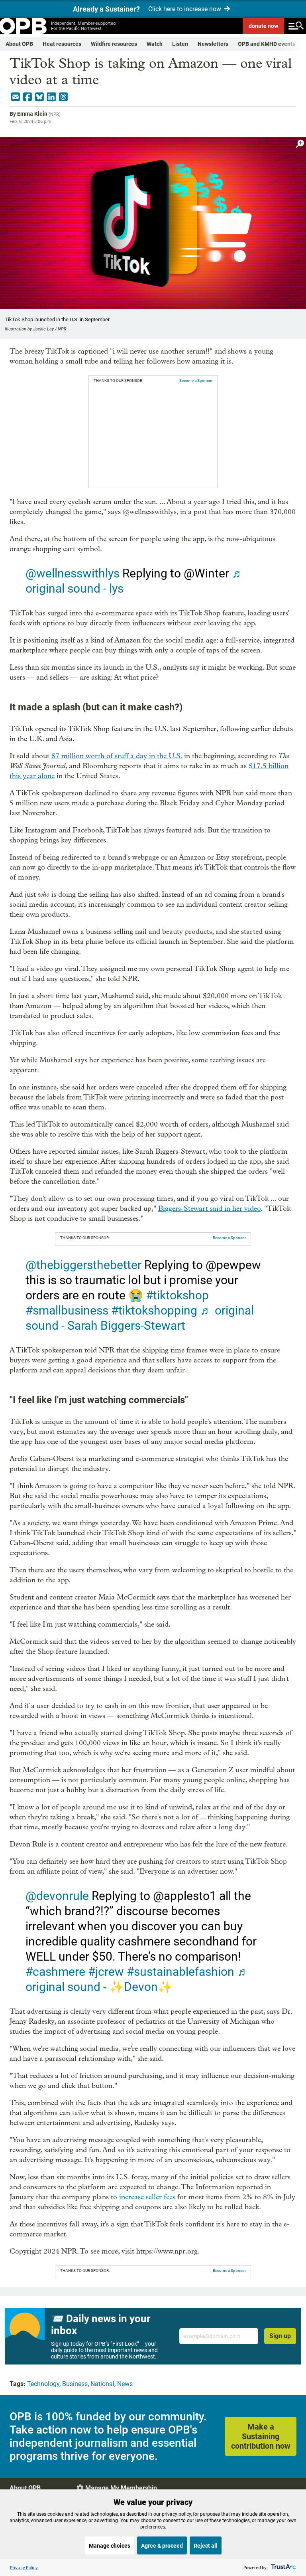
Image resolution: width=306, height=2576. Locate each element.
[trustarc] (283, 2567)
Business (75, 2384)
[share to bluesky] (39, 97)
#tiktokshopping (154, 1310)
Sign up (280, 2336)
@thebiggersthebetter (83, 1265)
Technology (43, 2384)
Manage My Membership (121, 2488)
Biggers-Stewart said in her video (209, 1209)
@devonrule (57, 1896)
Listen (180, 44)
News (125, 2384)
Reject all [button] (206, 2546)
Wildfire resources (114, 44)
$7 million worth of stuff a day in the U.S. (117, 756)
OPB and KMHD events (267, 44)
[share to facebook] (27, 97)
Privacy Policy (24, 2567)
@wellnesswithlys (73, 573)
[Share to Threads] (63, 97)
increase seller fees (147, 2197)
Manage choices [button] (110, 2546)
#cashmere (55, 1972)
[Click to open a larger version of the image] (300, 144)
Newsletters (213, 44)
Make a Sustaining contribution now (261, 2436)
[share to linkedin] (51, 97)
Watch (155, 44)
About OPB (19, 44)
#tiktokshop (177, 1295)
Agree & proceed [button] (162, 2546)
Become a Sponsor (196, 381)
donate (263, 26)
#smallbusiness (67, 1310)
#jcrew (106, 1972)
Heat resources (62, 44)
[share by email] (16, 97)
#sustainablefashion (180, 1972)
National (102, 2384)
